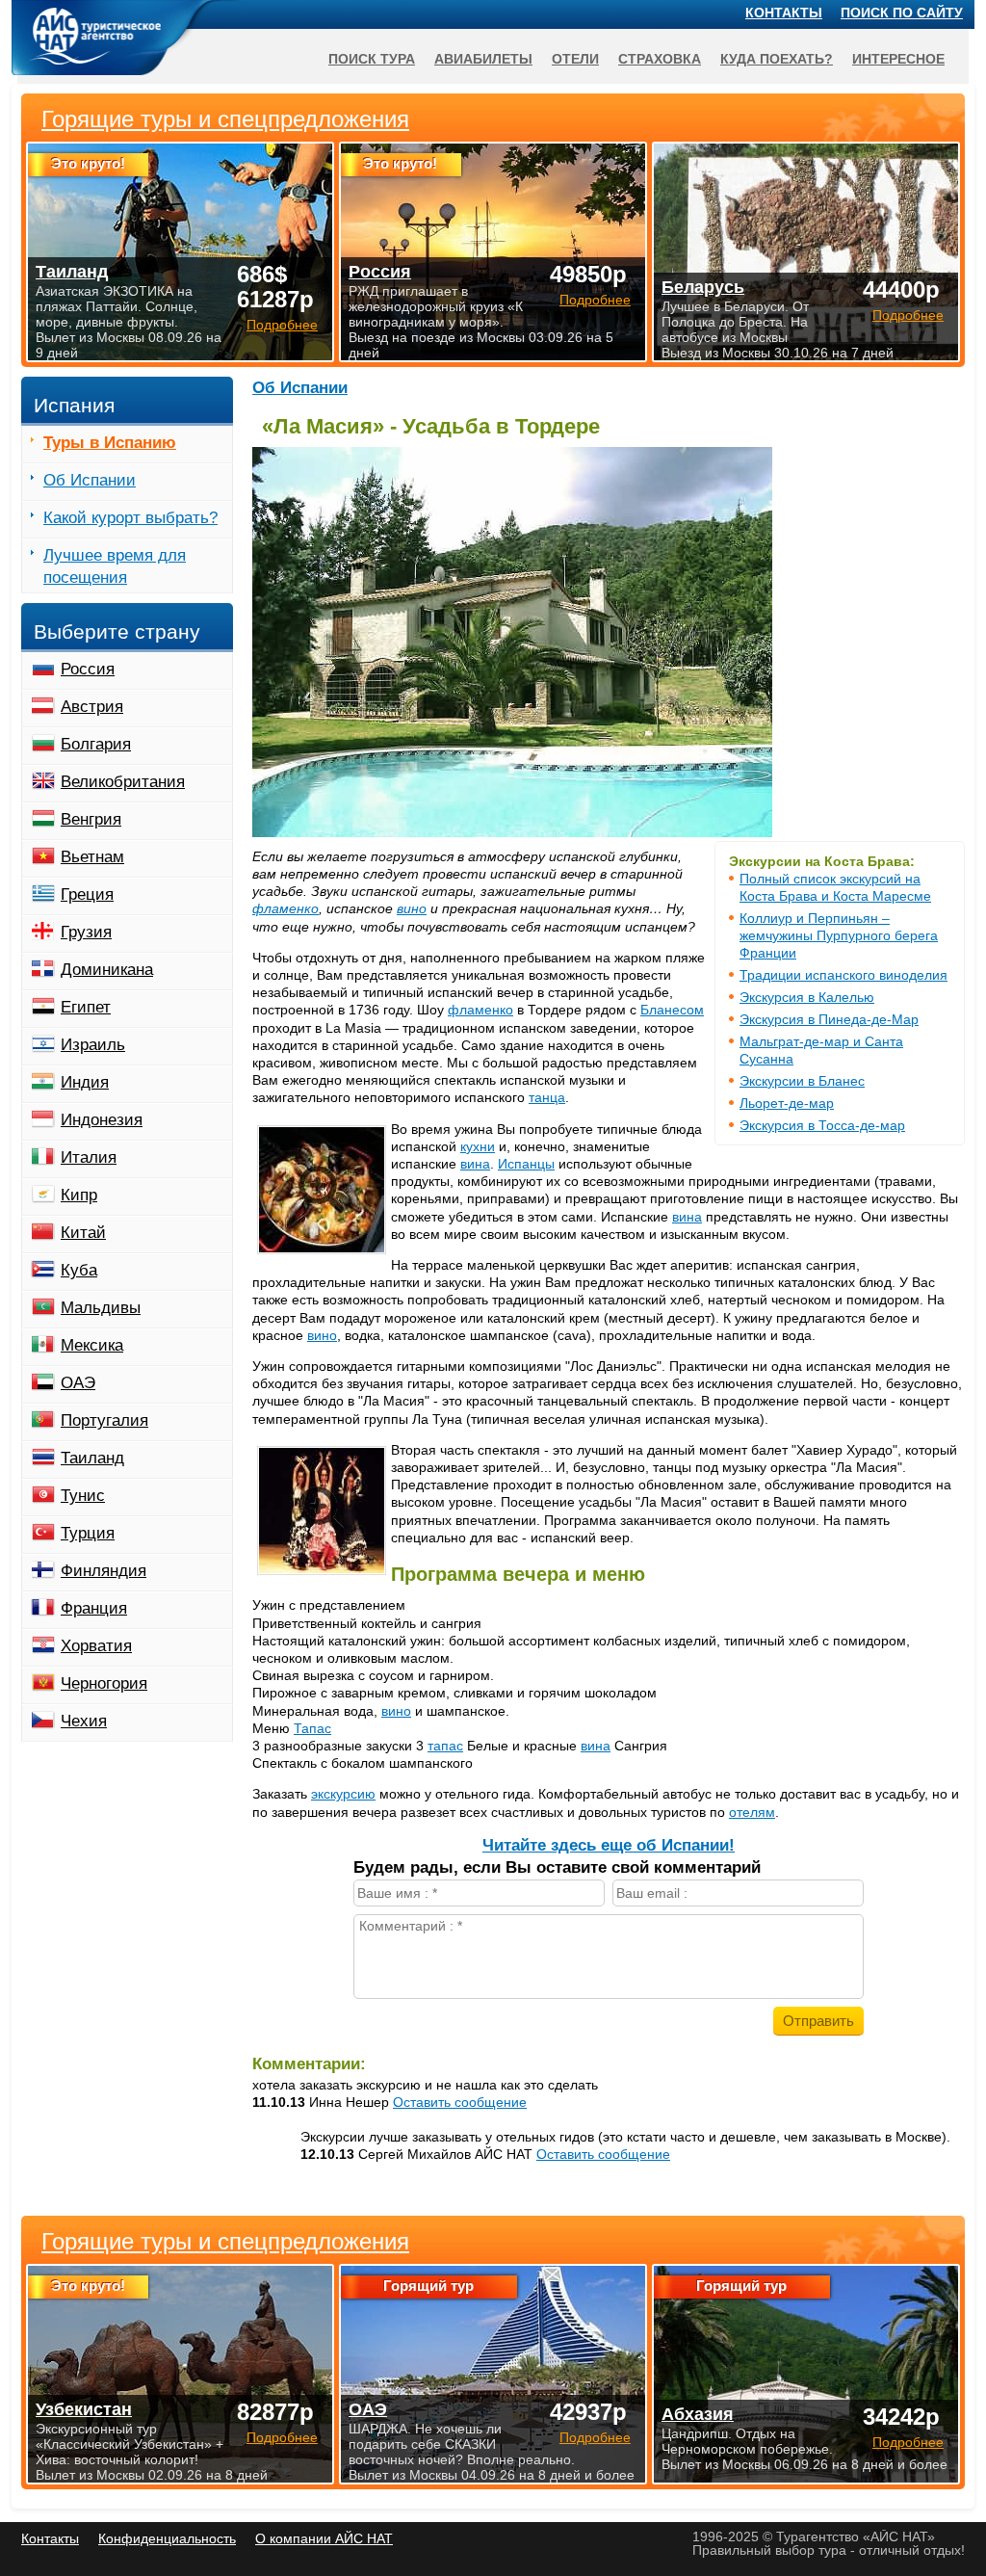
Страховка (660, 59)
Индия (85, 1082)
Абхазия (698, 2414)
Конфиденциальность (167, 2538)
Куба (79, 1270)
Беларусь (703, 287)
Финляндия (104, 1571)
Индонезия (102, 1120)
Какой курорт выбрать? (130, 518)
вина (475, 1164)
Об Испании (300, 388)
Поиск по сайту (902, 13)
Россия (88, 669)
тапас (445, 1746)
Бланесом (672, 1010)
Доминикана (107, 970)
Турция (88, 1533)
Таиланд (92, 1458)
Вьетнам (92, 857)
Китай (83, 1233)
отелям (752, 1812)
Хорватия (96, 1646)
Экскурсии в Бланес (802, 1081)
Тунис (83, 1496)
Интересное (898, 59)
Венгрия (91, 819)
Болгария (96, 744)
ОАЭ (78, 1383)
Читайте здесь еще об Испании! (609, 1845)
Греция (87, 894)
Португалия (104, 1420)
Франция (94, 1608)
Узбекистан (84, 2409)
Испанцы (526, 1164)
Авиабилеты (483, 59)
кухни (478, 1146)
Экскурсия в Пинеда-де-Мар (829, 1019)
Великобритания (123, 782)
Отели (575, 59)
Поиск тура (372, 59)
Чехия (84, 1721)
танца (547, 1097)
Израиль (93, 1045)
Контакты (784, 13)
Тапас (312, 1728)
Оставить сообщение (460, 2102)
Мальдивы (101, 1308)
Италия (89, 1157)
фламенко (285, 908)
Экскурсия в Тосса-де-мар (822, 1125)
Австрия (92, 707)
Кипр (79, 1195)
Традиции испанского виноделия (843, 975)
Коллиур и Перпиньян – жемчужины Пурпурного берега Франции (839, 935)
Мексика (92, 1345)
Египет (86, 1007)
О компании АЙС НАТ (324, 2538)
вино (412, 908)
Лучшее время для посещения (115, 566)
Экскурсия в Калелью (807, 997)
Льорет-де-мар (787, 1103)
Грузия (86, 932)
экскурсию (343, 1794)
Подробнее (282, 2437)
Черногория (104, 1683)
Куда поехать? (777, 59)
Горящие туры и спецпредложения (225, 2242)
